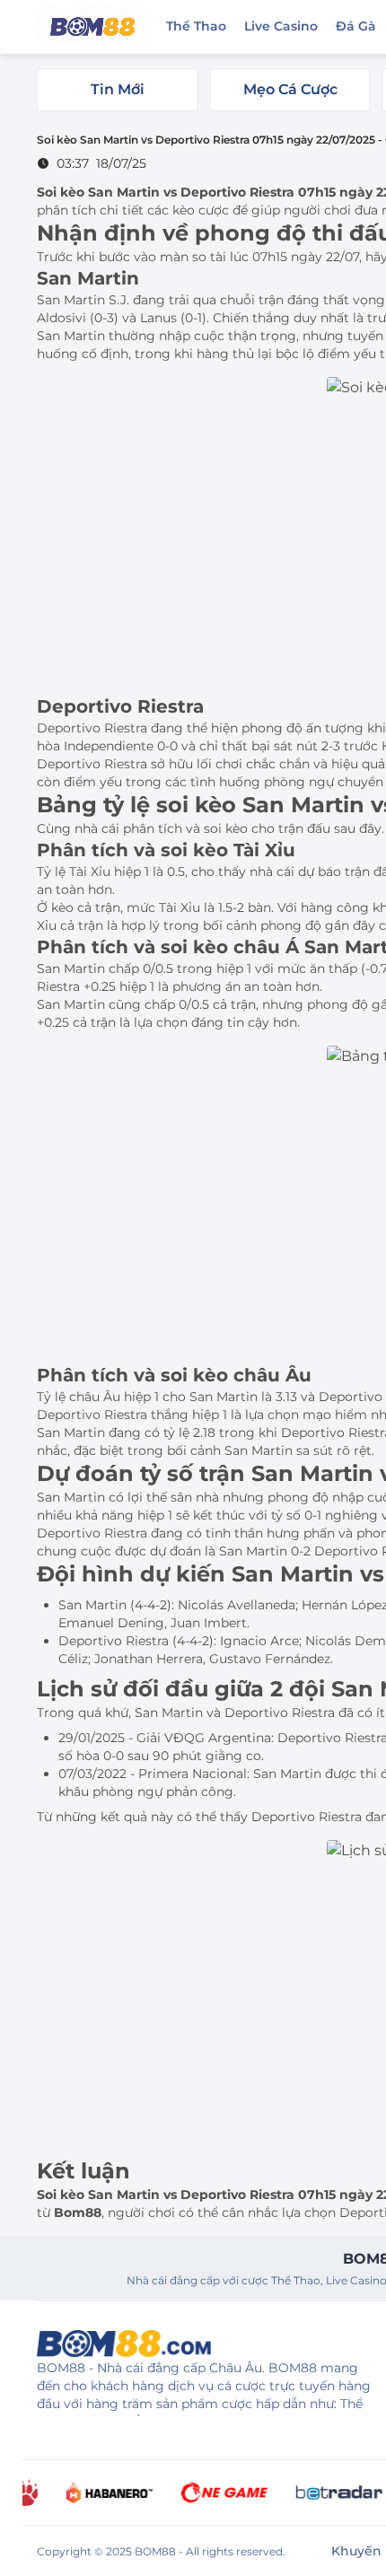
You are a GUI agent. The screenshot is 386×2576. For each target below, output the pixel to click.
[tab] (118, 90)
